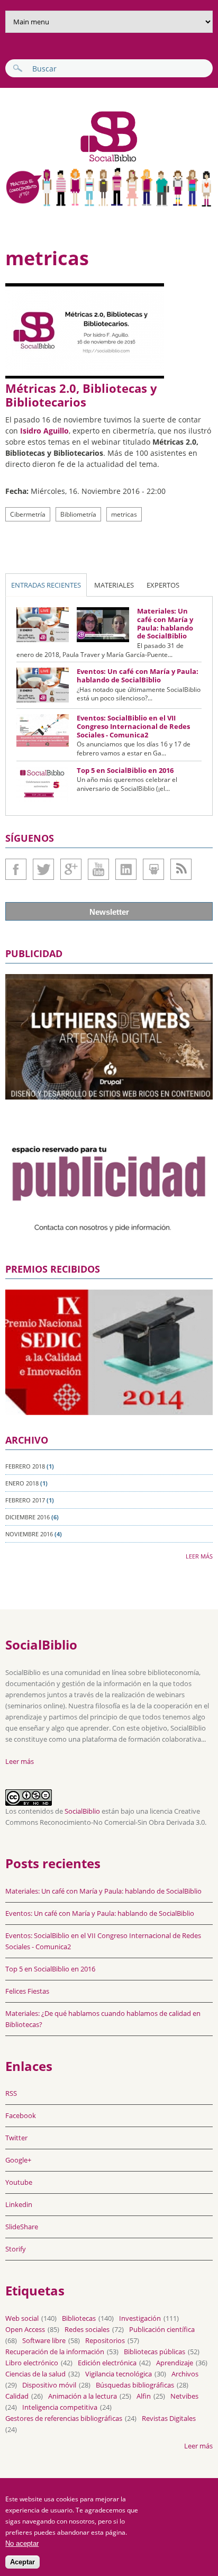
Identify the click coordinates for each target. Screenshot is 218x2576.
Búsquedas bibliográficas (135, 2385)
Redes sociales (87, 2329)
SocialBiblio (82, 1811)
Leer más (199, 1556)
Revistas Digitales (169, 2418)
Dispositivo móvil (49, 2385)
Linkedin (126, 869)
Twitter (43, 869)
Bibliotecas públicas (155, 2352)
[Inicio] (73, 161)
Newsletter (109, 912)
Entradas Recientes (46, 585)
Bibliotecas (79, 2318)
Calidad (17, 2396)
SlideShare (153, 869)
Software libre (44, 2340)
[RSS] (181, 869)
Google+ (71, 869)
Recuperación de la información (55, 2352)
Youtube (98, 869)
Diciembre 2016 (28, 1517)
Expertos (163, 585)
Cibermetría (28, 514)
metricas (124, 514)
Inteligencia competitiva (60, 2407)
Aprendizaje (175, 2363)
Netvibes (184, 2396)
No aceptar (22, 2543)
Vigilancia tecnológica (119, 2374)
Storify (16, 2249)
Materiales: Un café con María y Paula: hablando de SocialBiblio (165, 623)
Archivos (185, 2374)
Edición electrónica (107, 2363)
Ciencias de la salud (35, 2374)
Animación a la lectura (83, 2396)
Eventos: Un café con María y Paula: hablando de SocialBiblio (138, 675)
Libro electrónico (32, 2363)
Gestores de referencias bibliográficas (64, 2418)
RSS (11, 2093)
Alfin (144, 2396)
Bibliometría (78, 514)
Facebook (16, 869)
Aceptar (22, 2562)
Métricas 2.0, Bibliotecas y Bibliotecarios (81, 395)
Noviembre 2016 (29, 1534)
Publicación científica (162, 2329)
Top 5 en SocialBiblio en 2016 (125, 770)
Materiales (114, 585)
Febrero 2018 (25, 1466)
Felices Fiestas (27, 1991)
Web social (22, 2318)
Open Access (25, 2329)
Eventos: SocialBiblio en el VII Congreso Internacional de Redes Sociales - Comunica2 (133, 726)
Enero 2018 (22, 1483)
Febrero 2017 (25, 1500)
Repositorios (105, 2340)
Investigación (140, 2318)
